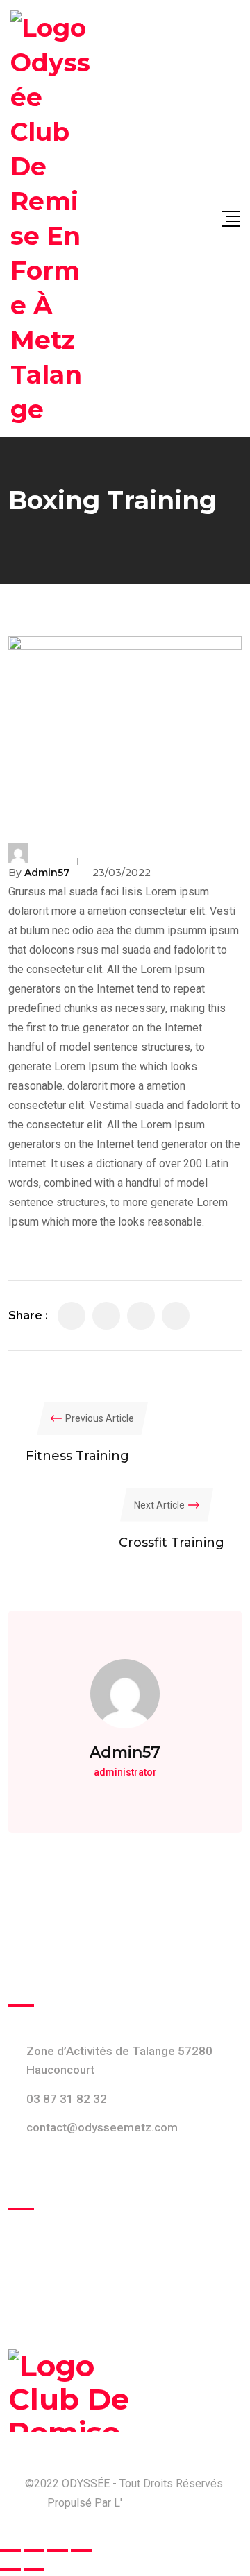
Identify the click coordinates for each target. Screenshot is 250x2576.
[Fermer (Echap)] (81, 2550)
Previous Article (100, 1418)
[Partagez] (58, 2550)
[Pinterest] (176, 1316)
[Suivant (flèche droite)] (34, 2570)
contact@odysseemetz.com (102, 2127)
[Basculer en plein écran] (34, 2550)
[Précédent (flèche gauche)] (10, 2570)
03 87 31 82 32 (67, 2099)
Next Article (159, 1505)
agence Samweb (162, 2503)
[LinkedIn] (141, 1316)
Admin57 (47, 873)
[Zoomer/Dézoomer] (10, 2550)
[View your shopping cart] (202, 218)
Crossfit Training (172, 1543)
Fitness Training (77, 1456)
